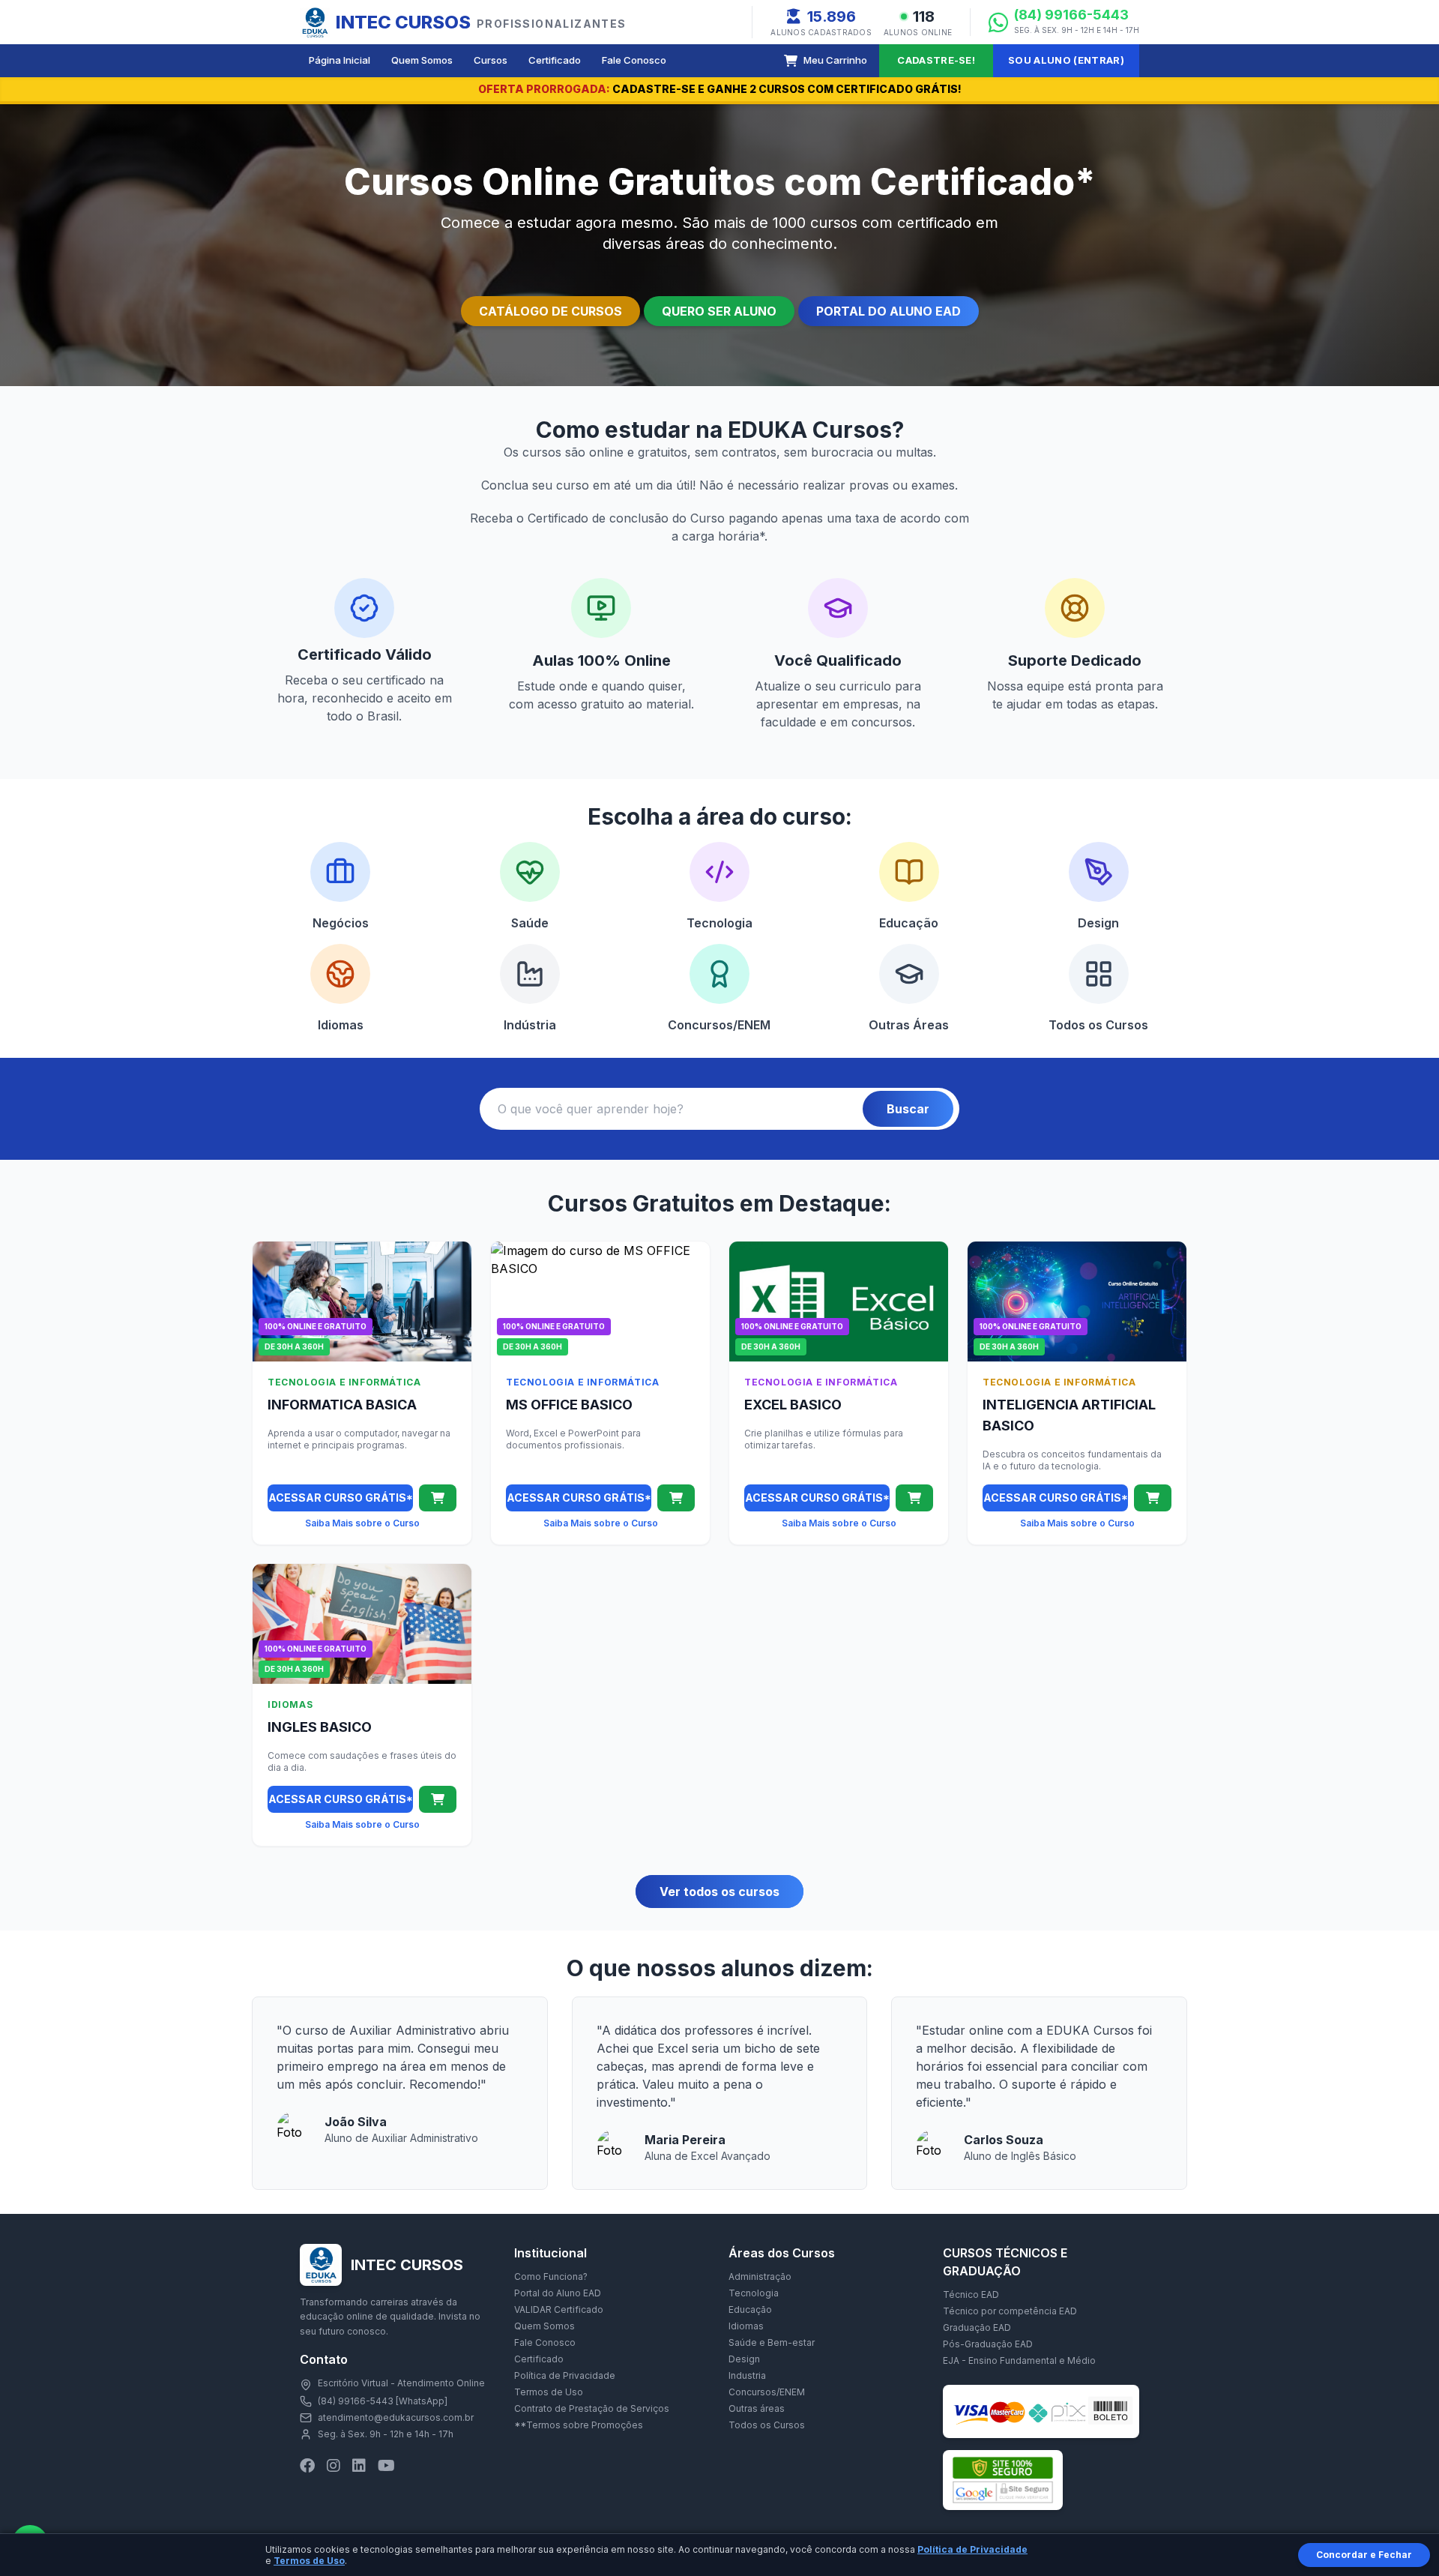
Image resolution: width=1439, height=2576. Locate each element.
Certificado (555, 60)
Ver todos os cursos (719, 1892)
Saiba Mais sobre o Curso (362, 1523)
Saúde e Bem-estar (772, 2342)
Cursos (491, 60)
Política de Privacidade (565, 2375)
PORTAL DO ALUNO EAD (889, 311)
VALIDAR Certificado (559, 2309)
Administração (760, 2276)
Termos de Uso (549, 2392)
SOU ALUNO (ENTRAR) (1066, 60)
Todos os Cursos (767, 2425)
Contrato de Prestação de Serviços (592, 2408)
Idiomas (746, 2326)
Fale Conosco (634, 60)
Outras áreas (757, 2408)
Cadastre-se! (936, 60)
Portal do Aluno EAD (558, 2293)
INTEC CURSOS (481, 22)
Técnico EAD (971, 2294)
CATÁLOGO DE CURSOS (550, 311)
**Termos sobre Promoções (579, 2425)
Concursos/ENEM (767, 2392)
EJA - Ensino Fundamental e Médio (1019, 2360)
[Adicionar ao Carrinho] (438, 1498)
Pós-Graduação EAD (988, 2344)
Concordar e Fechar (1364, 2555)
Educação (750, 2309)
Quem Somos (422, 60)
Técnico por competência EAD (1010, 2311)
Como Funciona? (551, 2276)
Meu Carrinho (835, 60)
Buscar (908, 1109)
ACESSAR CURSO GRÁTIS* (341, 1498)
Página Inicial (340, 60)
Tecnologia (754, 2293)
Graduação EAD (977, 2327)
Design (744, 2359)
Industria (747, 2375)
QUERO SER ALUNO (719, 311)
